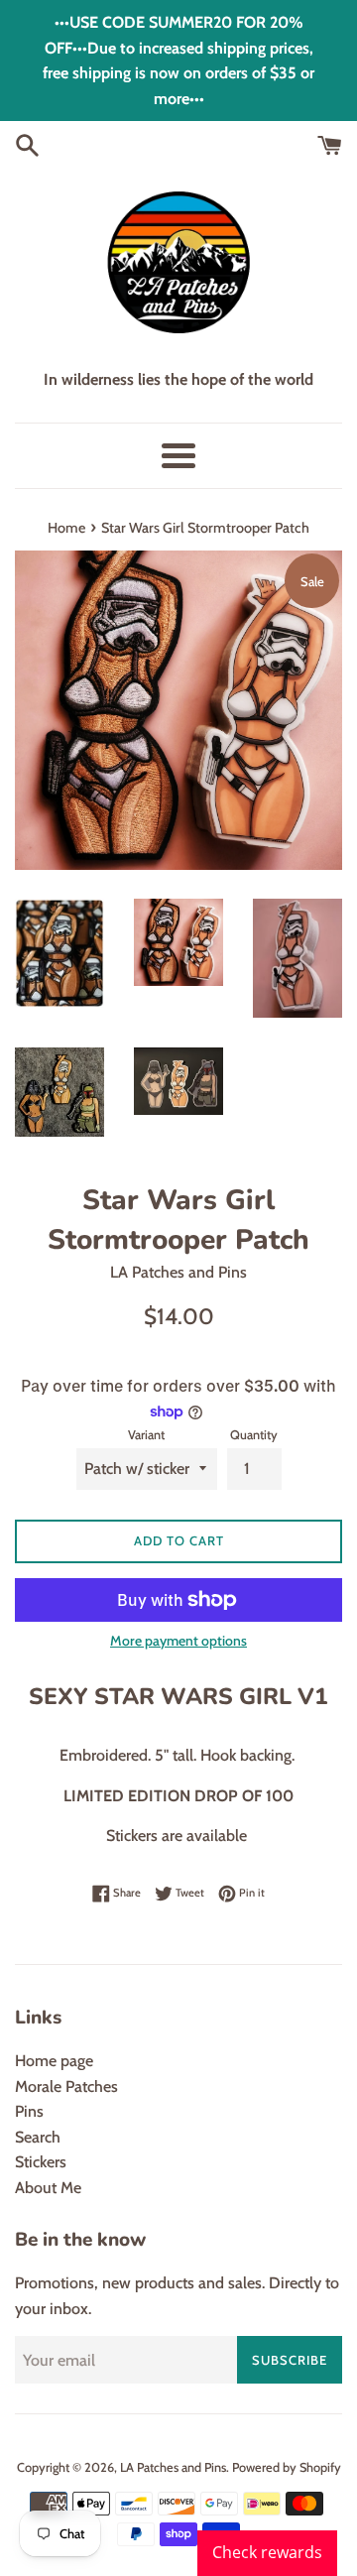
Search (38, 2137)
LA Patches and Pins (173, 2467)
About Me (48, 2188)
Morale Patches (66, 2086)
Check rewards (267, 2552)
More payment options (178, 1641)
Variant (146, 1435)
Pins (29, 2111)
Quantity (254, 1435)
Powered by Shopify (287, 2467)
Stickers (41, 2162)
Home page (54, 2061)
